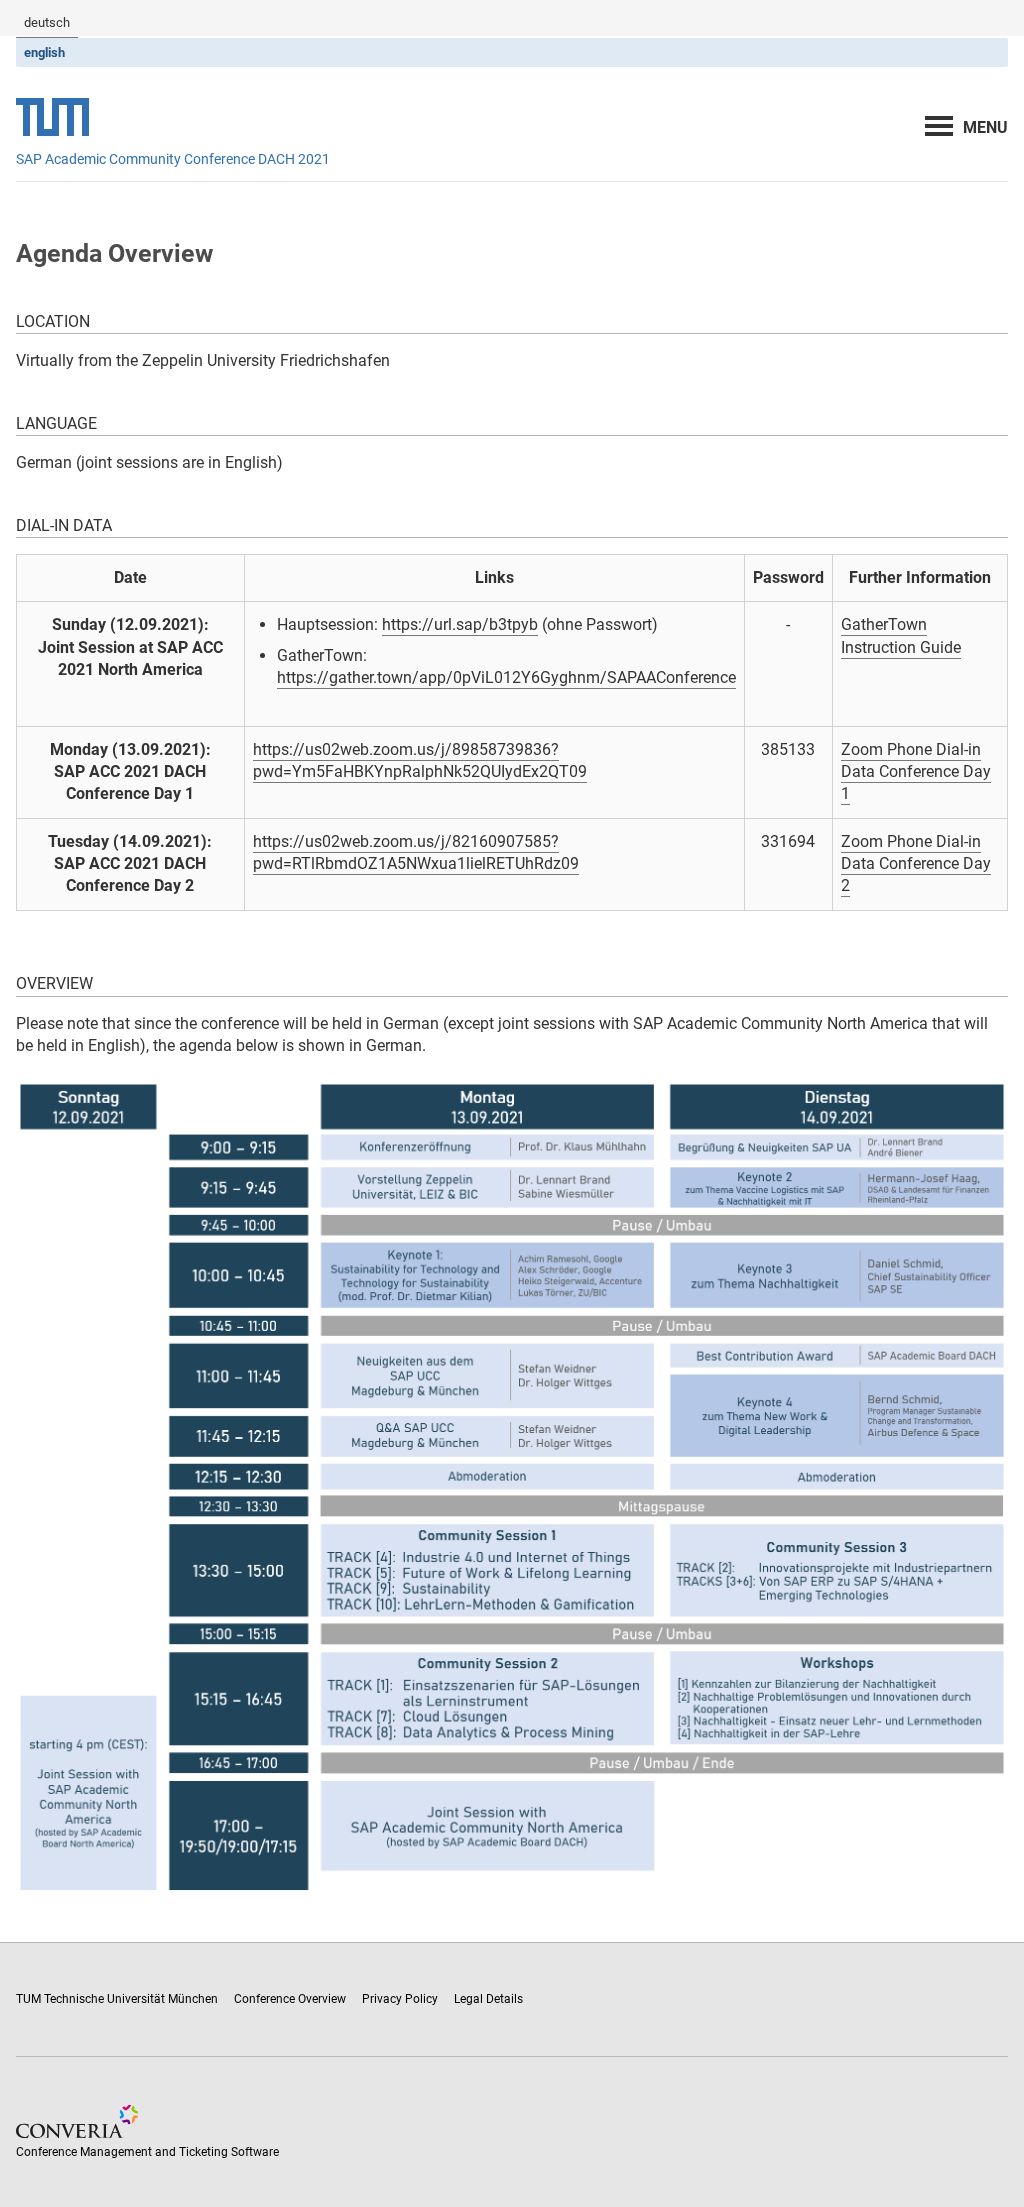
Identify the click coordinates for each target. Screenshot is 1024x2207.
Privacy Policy (400, 1999)
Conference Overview (290, 1999)
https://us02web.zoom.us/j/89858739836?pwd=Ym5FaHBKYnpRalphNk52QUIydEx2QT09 (420, 760)
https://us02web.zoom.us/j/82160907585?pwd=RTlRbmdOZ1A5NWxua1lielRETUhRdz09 (416, 852)
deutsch (47, 22)
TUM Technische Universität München (117, 1999)
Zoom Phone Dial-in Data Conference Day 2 (916, 864)
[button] (985, 127)
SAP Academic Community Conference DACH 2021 (173, 159)
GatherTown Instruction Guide (901, 635)
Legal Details (488, 1999)
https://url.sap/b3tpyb (460, 624)
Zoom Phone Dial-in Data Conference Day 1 (916, 772)
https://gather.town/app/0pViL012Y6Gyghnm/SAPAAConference (506, 677)
